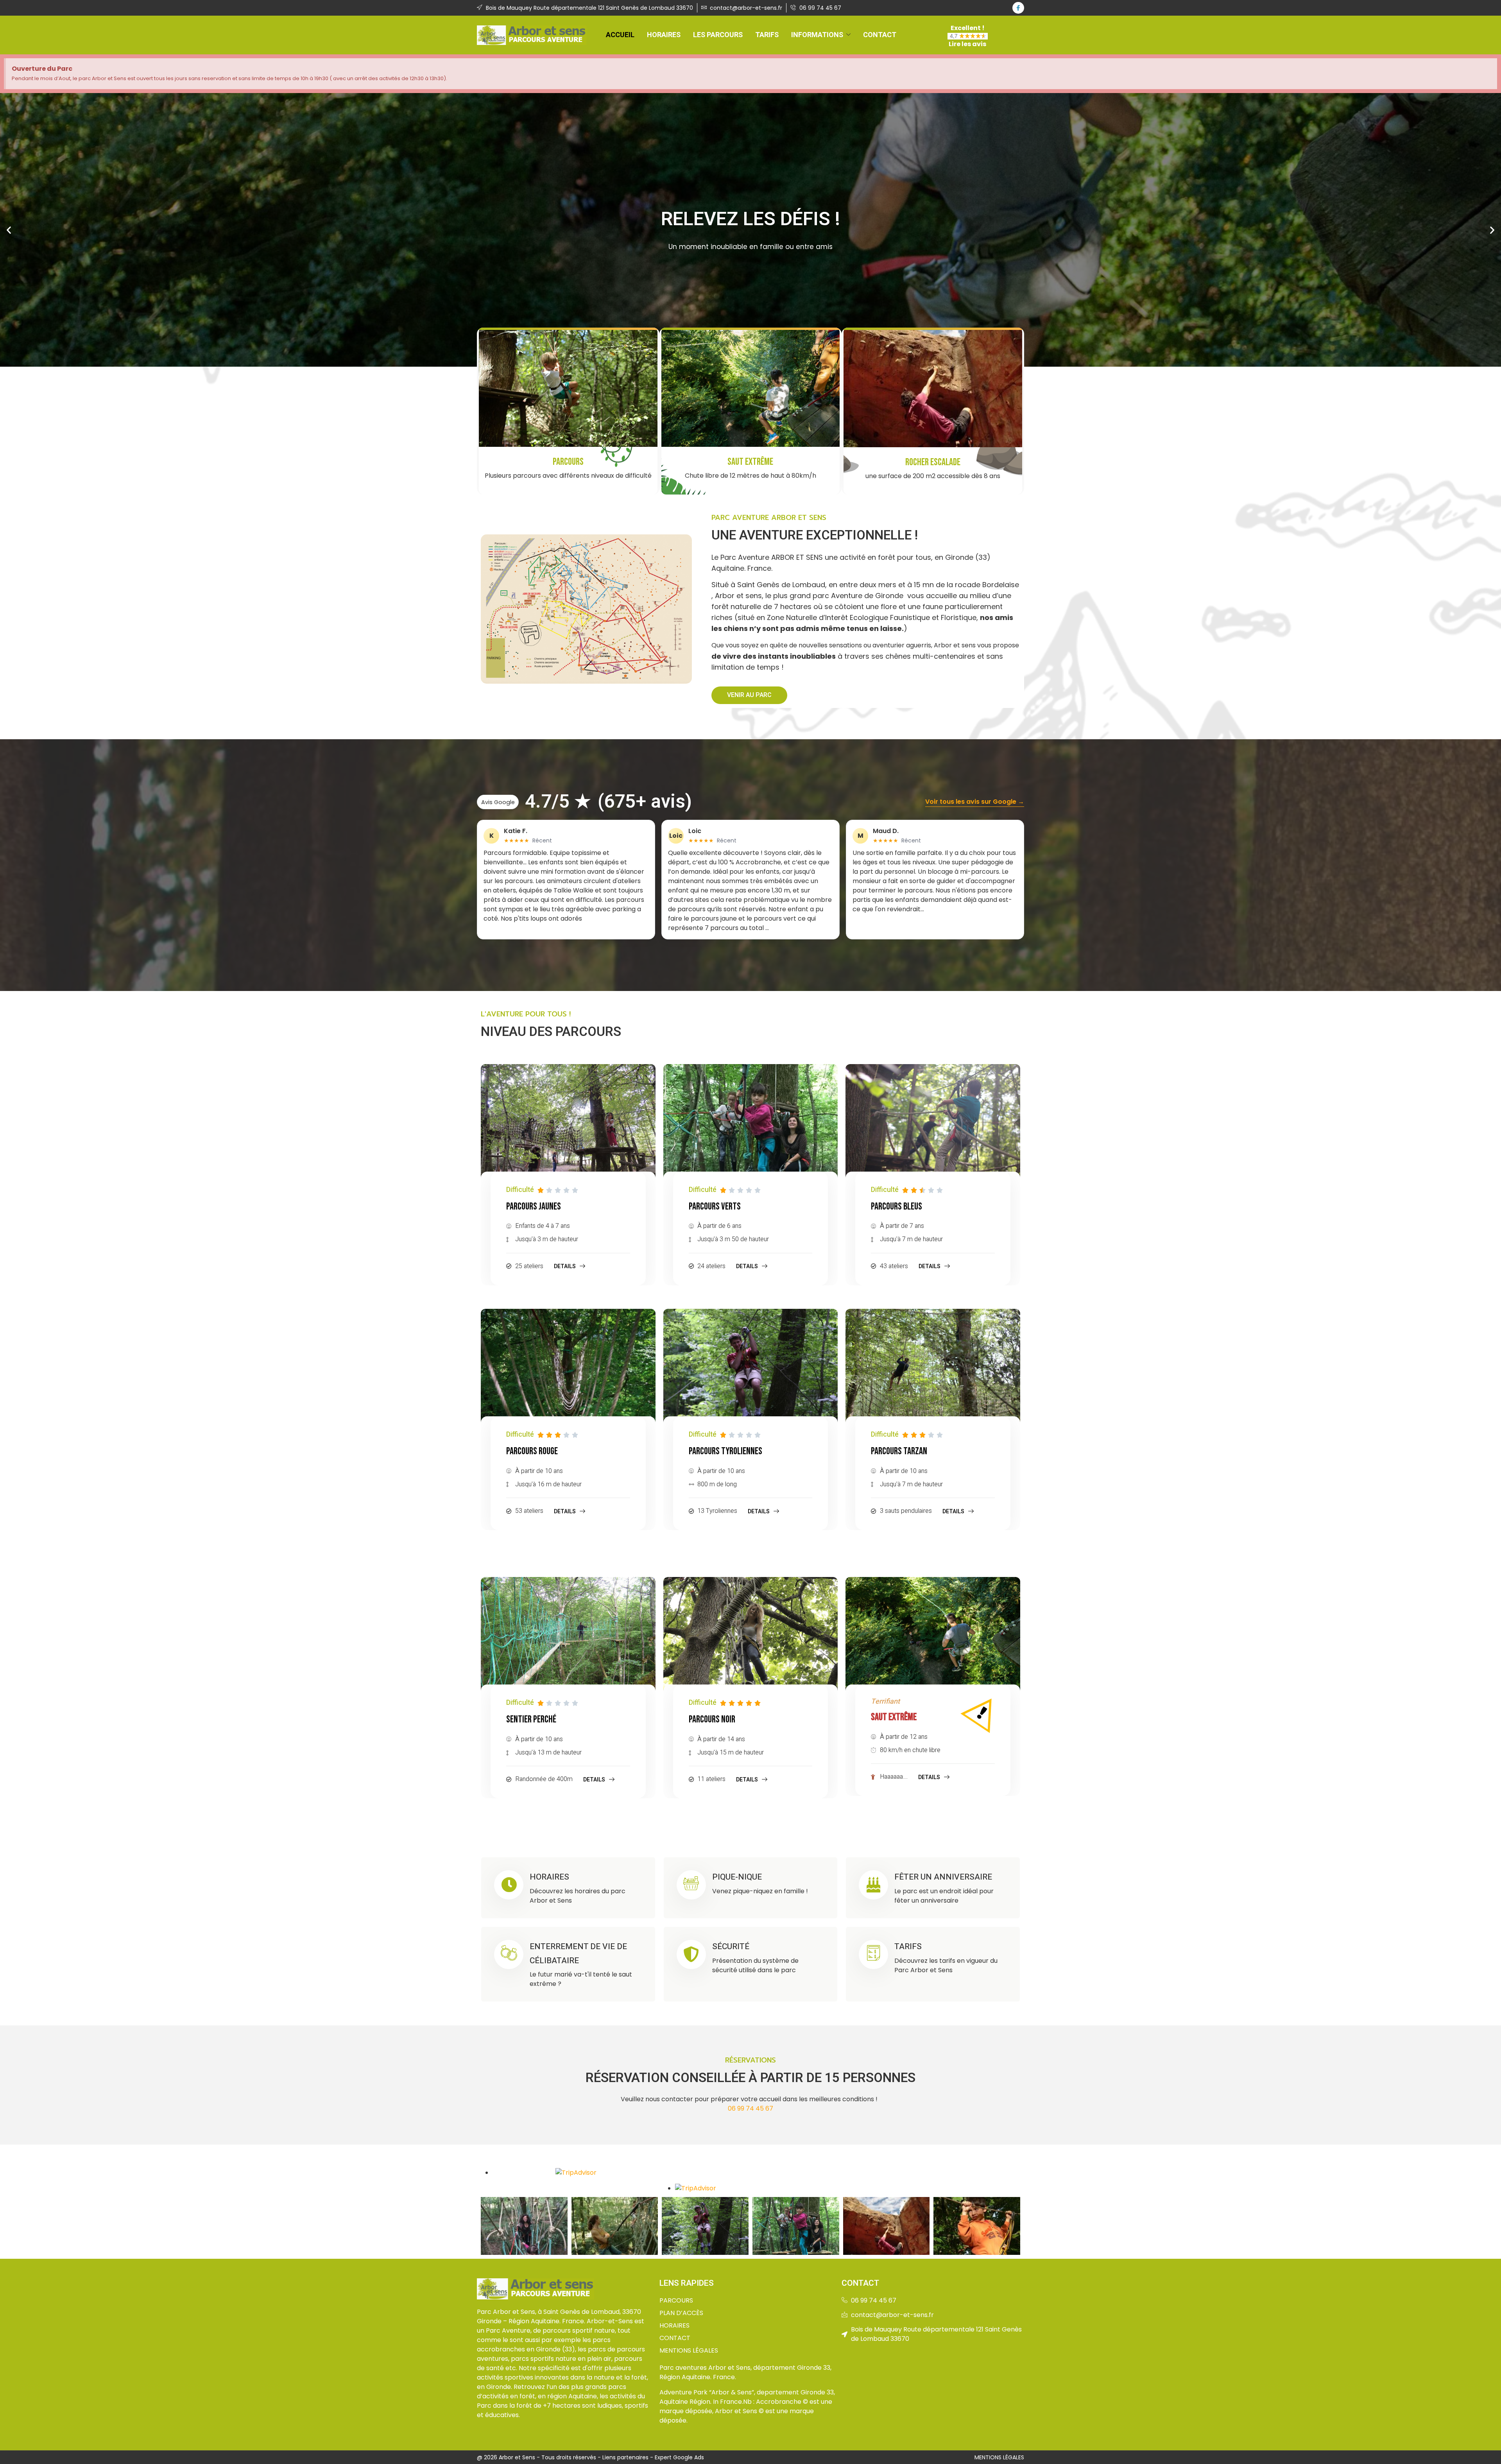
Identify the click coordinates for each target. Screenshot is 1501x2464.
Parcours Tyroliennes (725, 1451)
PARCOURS (568, 462)
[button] (9, 230)
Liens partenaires (625, 2457)
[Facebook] (1018, 8)
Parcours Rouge (532, 1451)
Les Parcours (718, 35)
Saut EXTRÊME (750, 462)
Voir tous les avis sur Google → (975, 802)
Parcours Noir (712, 1719)
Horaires (664, 35)
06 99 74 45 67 (750, 2108)
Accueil (620, 35)
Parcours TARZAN (899, 1451)
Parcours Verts (715, 1207)
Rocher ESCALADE (933, 462)
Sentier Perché (531, 1719)
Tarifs (767, 35)
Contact (880, 35)
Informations (817, 35)
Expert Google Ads (679, 2457)
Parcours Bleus (896, 1207)
